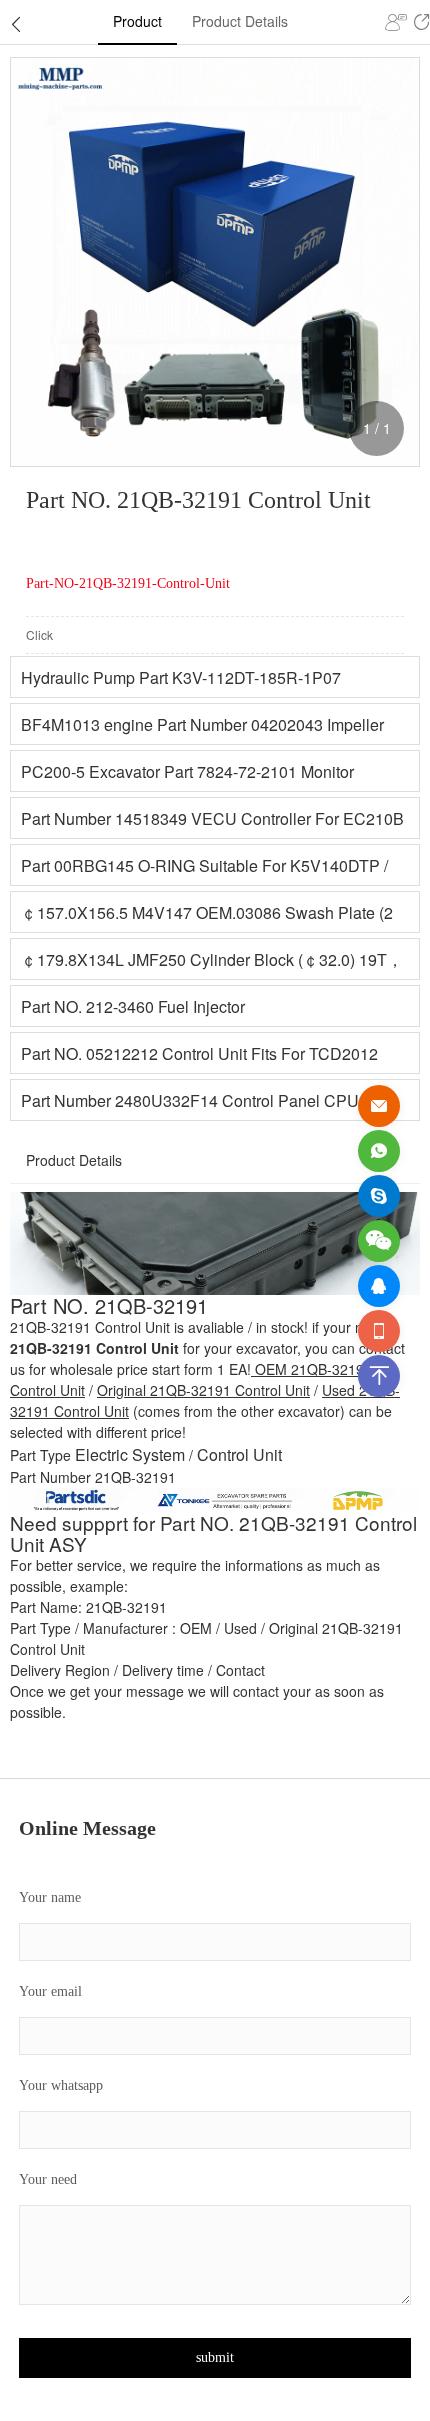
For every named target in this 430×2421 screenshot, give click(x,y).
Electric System (130, 1454)
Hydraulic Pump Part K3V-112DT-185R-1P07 (181, 677)
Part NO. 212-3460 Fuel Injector (133, 1006)
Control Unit (239, 1454)
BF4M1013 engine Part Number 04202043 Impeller (202, 724)
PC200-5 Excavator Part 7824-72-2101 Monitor (187, 771)
